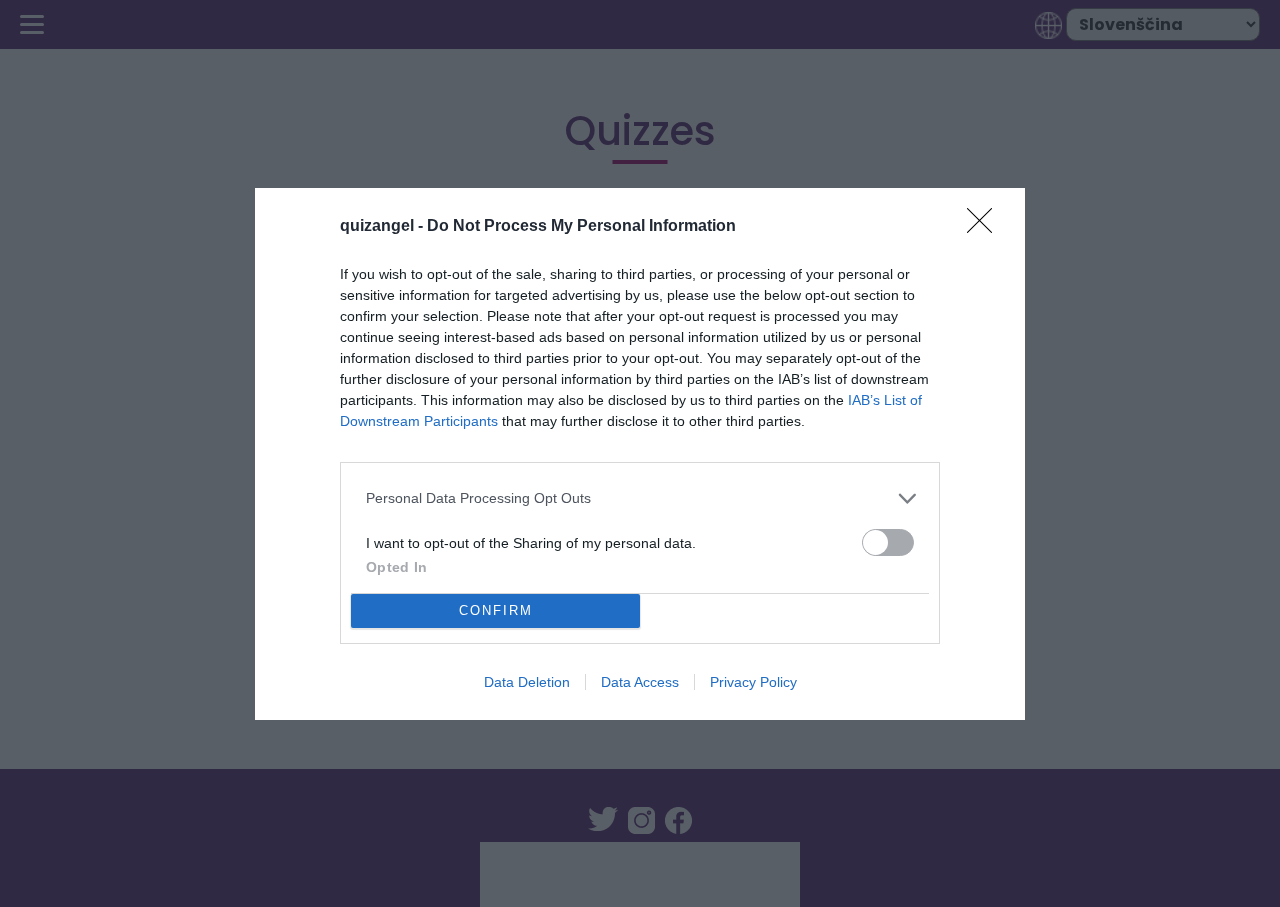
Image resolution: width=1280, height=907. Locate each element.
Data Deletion (527, 682)
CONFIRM (496, 610)
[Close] (986, 227)
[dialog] (640, 454)
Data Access (640, 682)
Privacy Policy (753, 682)
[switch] (888, 542)
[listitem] (640, 498)
